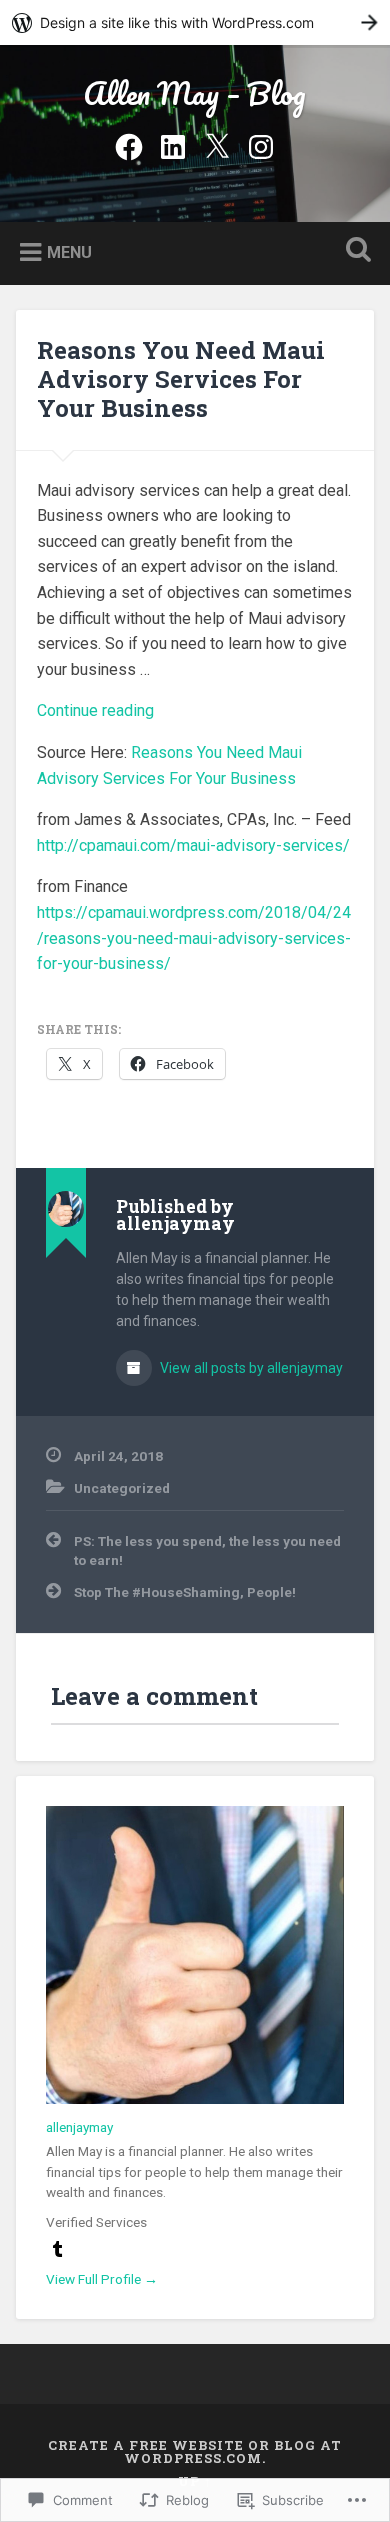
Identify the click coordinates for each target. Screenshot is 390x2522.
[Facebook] (129, 144)
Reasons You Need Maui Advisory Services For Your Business (181, 379)
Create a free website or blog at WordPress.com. (195, 2451)
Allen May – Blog (194, 93)
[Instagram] (261, 144)
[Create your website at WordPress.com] (195, 22)
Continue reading (95, 710)
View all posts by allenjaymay (250, 1368)
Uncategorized (122, 1488)
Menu (69, 251)
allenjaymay (79, 2127)
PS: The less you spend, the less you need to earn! (207, 1550)
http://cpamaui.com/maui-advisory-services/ (193, 845)
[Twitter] (217, 144)
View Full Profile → (102, 2279)
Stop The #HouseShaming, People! (185, 1592)
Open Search (355, 251)
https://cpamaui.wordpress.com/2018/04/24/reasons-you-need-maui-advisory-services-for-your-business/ (194, 938)
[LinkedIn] (173, 144)
